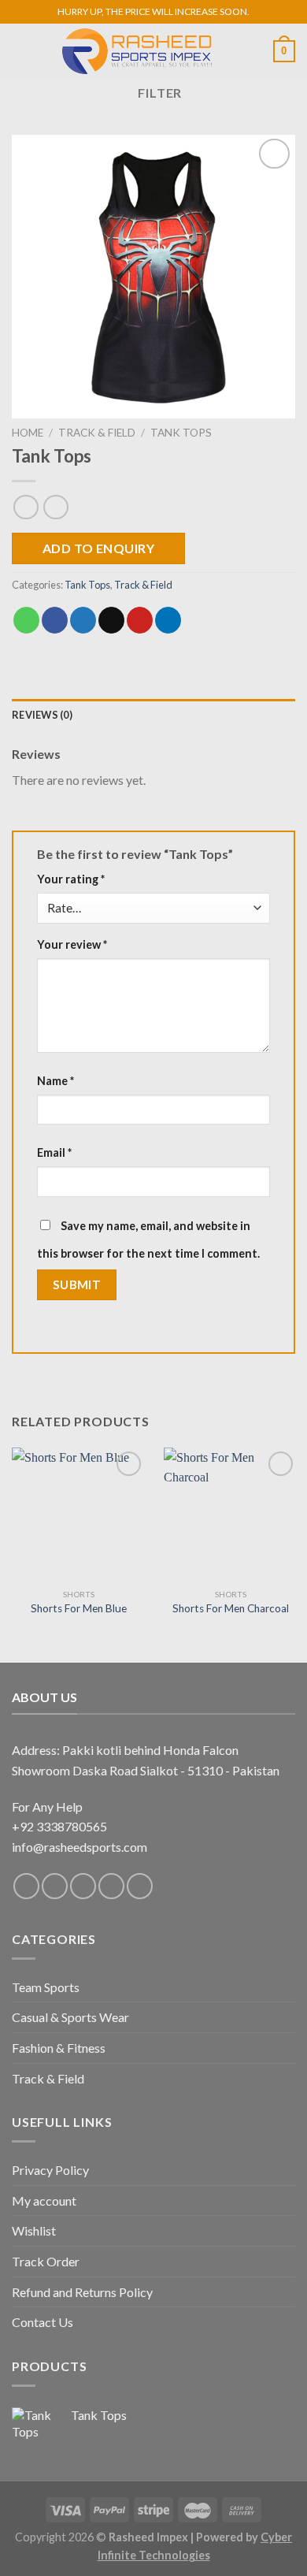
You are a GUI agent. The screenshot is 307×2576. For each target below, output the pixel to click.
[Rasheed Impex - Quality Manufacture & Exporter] (137, 51)
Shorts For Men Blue (79, 1608)
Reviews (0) (42, 715)
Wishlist (34, 2230)
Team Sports (46, 1987)
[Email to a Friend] (111, 620)
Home (28, 433)
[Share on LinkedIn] (168, 620)
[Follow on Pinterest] (111, 1886)
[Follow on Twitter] (83, 1886)
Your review (72, 944)
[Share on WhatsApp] (26, 620)
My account (44, 2201)
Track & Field (97, 433)
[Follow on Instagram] (55, 1886)
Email (54, 1152)
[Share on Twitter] (83, 620)
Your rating (71, 879)
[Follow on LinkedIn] (140, 1886)
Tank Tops (181, 433)
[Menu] (21, 51)
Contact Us (43, 2322)
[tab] (153, 715)
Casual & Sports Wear (70, 2017)
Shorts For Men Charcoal (231, 1608)
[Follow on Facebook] (26, 1886)
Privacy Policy (50, 2170)
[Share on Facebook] (55, 620)
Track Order (46, 2261)
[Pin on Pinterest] (140, 620)
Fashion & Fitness (59, 2048)
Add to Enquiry (99, 548)
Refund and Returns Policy (82, 2292)
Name (55, 1081)
